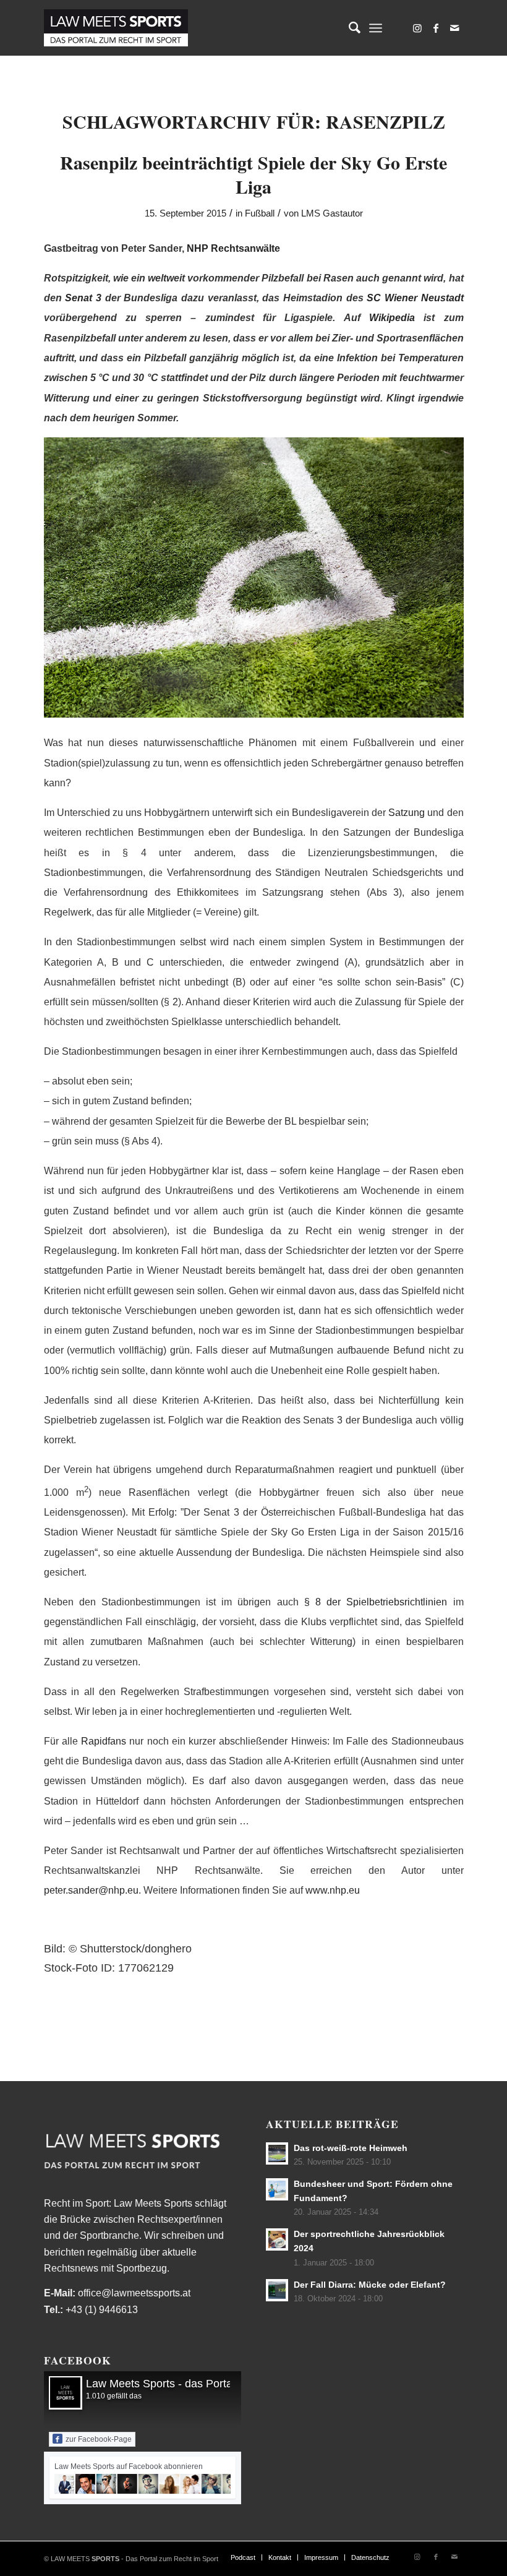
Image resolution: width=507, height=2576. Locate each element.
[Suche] (348, 28)
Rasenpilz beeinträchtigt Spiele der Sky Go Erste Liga (253, 174)
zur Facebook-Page (99, 2439)
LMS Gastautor (332, 213)
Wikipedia (392, 318)
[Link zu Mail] (454, 28)
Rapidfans (104, 1741)
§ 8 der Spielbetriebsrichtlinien (379, 1602)
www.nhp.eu (333, 1890)
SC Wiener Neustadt (415, 298)
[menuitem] (348, 28)
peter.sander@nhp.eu (91, 1890)
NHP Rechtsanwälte (233, 248)
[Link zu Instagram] (417, 28)
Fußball (260, 213)
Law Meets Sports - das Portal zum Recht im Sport (211, 2384)
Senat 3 (83, 298)
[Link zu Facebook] (436, 28)
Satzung (407, 813)
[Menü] (376, 28)
